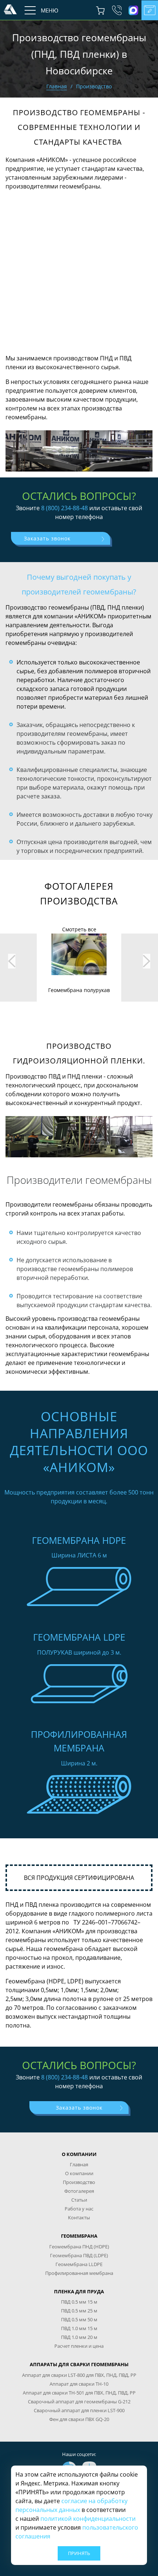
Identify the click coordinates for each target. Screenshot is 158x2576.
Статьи (79, 2200)
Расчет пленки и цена (79, 2346)
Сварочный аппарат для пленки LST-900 (79, 2410)
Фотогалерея (79, 2191)
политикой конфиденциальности (88, 2519)
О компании (79, 2173)
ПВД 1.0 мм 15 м (79, 2328)
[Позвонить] (117, 10)
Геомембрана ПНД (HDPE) (79, 2247)
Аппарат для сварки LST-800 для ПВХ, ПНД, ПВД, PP (79, 2375)
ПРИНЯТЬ (79, 2553)
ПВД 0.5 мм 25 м (79, 2311)
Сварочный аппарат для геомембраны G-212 (79, 2402)
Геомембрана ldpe (79, 1637)
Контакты (79, 2217)
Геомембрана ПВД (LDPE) (79, 2255)
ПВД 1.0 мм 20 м (79, 2337)
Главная (57, 86)
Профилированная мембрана (79, 2273)
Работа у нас (79, 2209)
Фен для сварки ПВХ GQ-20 (79, 2419)
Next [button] (147, 961)
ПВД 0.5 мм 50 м (79, 2319)
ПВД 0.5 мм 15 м (79, 2302)
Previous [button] (12, 961)
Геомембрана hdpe (79, 1540)
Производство (79, 2182)
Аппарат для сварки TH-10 (79, 2384)
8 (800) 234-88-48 (64, 508)
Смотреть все (79, 929)
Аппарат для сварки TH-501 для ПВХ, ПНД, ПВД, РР (79, 2393)
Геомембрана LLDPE (79, 2264)
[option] (79, 964)
